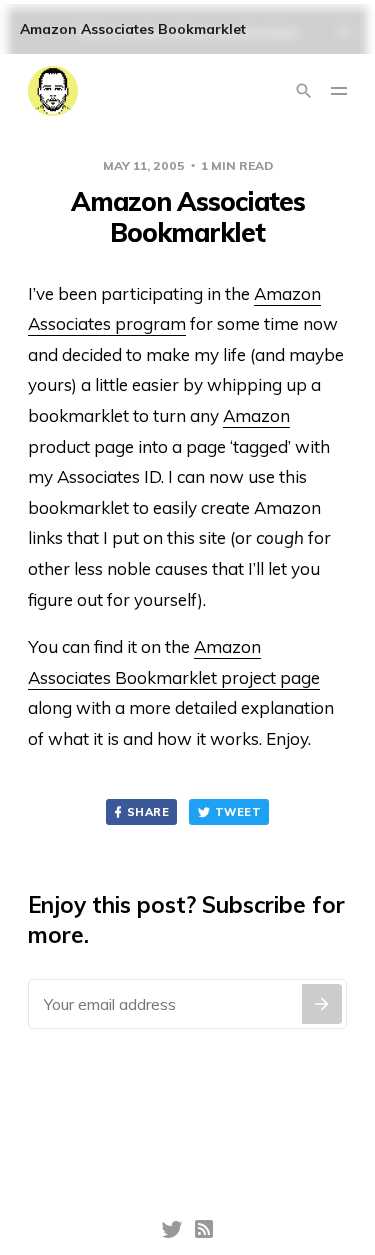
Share (148, 812)
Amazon (256, 415)
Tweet (238, 812)
